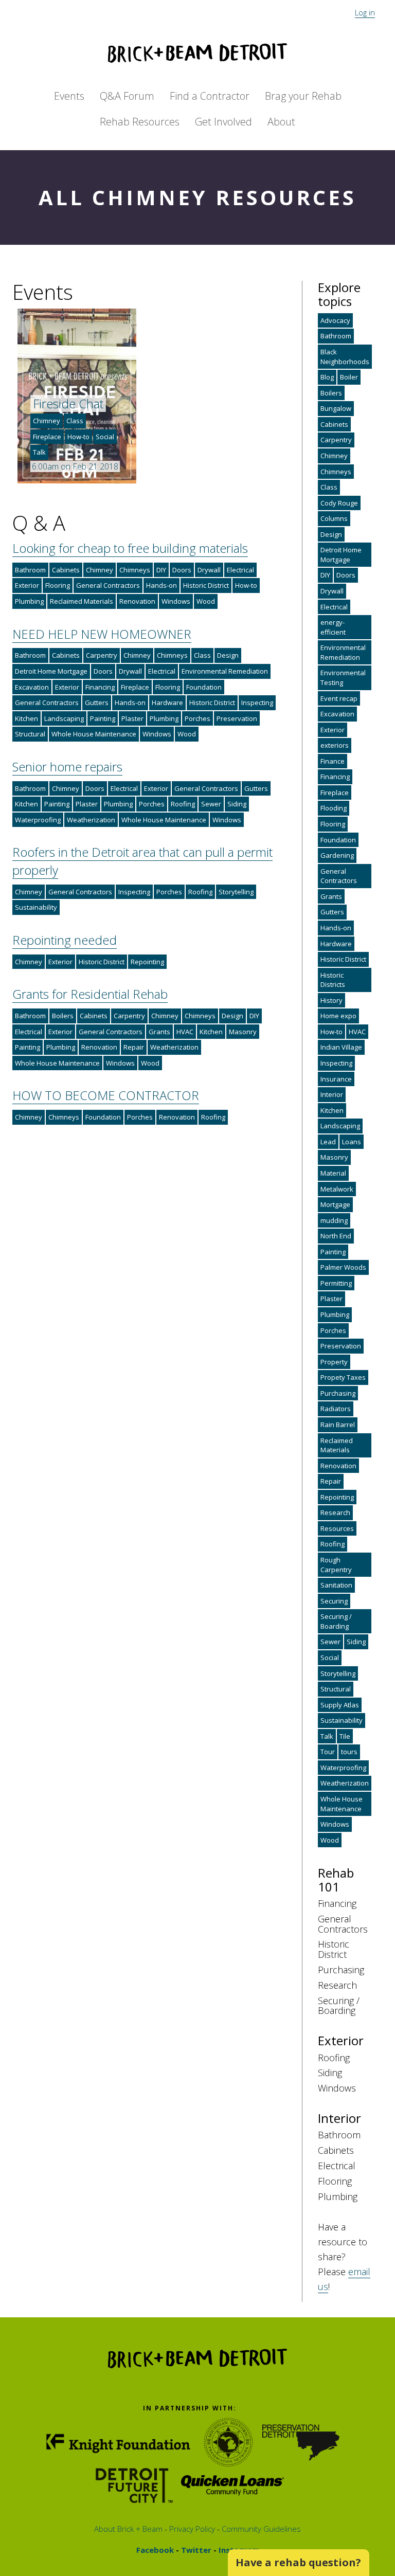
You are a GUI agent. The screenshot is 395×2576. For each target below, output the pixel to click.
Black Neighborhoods (345, 357)
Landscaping (64, 718)
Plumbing (29, 601)
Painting (103, 718)
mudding (334, 1220)
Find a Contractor (210, 96)
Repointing (147, 962)
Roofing (183, 804)
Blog (327, 377)
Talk (39, 452)
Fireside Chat (68, 403)
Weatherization (91, 820)
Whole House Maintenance (94, 734)
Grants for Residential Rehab (90, 994)
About (281, 122)
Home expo (338, 1016)
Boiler (349, 377)
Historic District (206, 585)
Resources (337, 1528)
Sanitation (336, 1585)
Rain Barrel (338, 1425)
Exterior (27, 585)
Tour (328, 1752)
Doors (182, 570)
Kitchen (26, 718)
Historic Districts (333, 980)
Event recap (339, 698)
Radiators (336, 1409)
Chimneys (135, 570)
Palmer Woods (343, 1267)
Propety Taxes (343, 1377)
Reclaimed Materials (82, 601)
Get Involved (223, 122)
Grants (159, 1032)
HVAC (185, 1032)
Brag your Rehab (303, 96)
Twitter (195, 2550)
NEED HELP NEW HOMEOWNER (102, 634)
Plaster (132, 718)
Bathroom (30, 570)
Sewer (211, 804)
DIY (161, 570)
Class (75, 421)
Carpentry (102, 655)
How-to (78, 437)
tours (349, 1752)
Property (334, 1362)
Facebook (155, 2550)
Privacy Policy (191, 2529)
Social (105, 437)
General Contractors (108, 585)
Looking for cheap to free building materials (130, 548)
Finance (333, 761)
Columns (334, 518)
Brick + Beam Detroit (197, 53)
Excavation (32, 687)
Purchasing (338, 1393)
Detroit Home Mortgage (51, 671)
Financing (100, 687)
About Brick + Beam (128, 2529)
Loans (352, 1142)
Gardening (337, 855)
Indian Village (341, 1047)
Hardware (167, 702)
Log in (365, 12)
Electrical (240, 570)
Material (333, 1173)
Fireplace (47, 437)
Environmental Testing (343, 678)
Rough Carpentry (336, 1565)
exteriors (335, 745)
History (331, 1000)
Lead (328, 1142)
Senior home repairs (67, 767)
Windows (176, 601)
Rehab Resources (140, 122)
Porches (197, 718)
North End (336, 1236)
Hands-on (161, 585)
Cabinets (66, 570)
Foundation (204, 687)
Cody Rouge (339, 503)
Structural (30, 734)
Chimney (47, 421)
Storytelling (236, 892)
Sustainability (36, 907)
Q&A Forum (127, 96)
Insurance (336, 1079)
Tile (345, 1736)
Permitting (336, 1283)
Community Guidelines (260, 2529)
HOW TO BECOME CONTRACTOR (106, 1095)
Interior (332, 1094)
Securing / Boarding (336, 1621)
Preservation (237, 718)
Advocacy (335, 320)
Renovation (137, 601)
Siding (237, 804)
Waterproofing (38, 820)
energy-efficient (333, 627)
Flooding (334, 808)
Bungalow (336, 408)
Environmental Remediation (225, 671)
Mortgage (335, 1204)
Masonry (243, 1032)
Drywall (209, 570)
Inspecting (257, 702)
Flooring (58, 585)
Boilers (63, 1016)
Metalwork (337, 1189)
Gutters (97, 702)
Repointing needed (65, 940)
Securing (334, 1601)
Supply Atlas (340, 1705)
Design (228, 655)
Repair (134, 1047)
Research (335, 1512)
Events (69, 96)
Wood (206, 601)
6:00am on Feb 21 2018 (75, 466)
